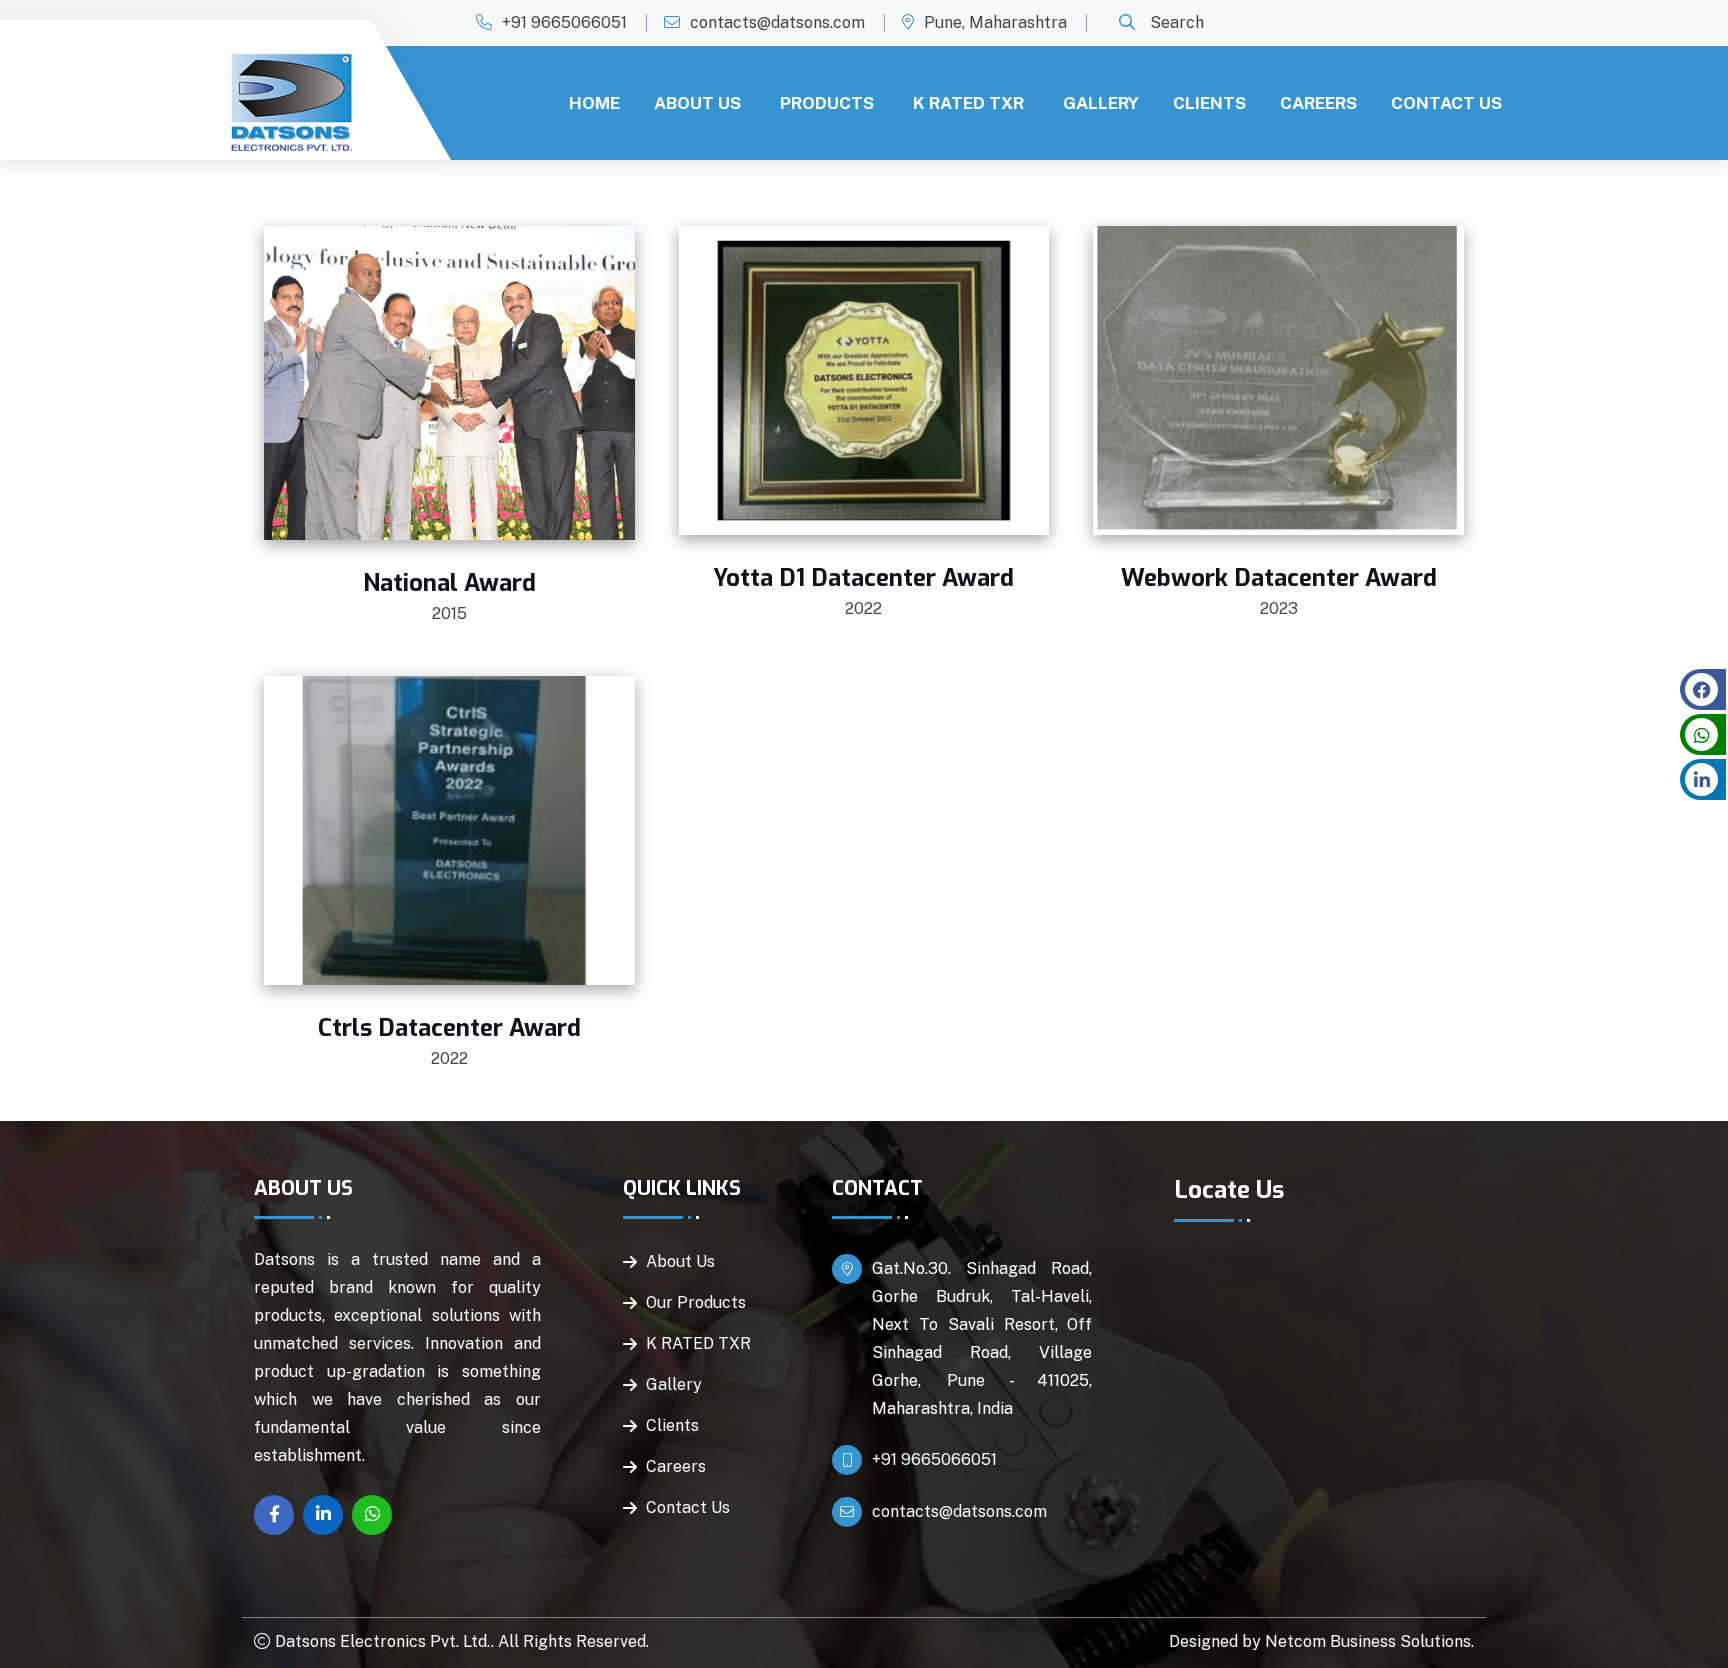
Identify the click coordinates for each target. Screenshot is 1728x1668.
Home (594, 103)
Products (827, 103)
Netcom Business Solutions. (1369, 1641)
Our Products (696, 1302)
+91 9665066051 (564, 22)
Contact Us (1446, 103)
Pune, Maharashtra (995, 22)
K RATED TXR (968, 103)
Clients (1209, 103)
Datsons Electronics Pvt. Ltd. (383, 1641)
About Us (697, 103)
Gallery (1101, 103)
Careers (1318, 103)
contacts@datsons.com (777, 22)
